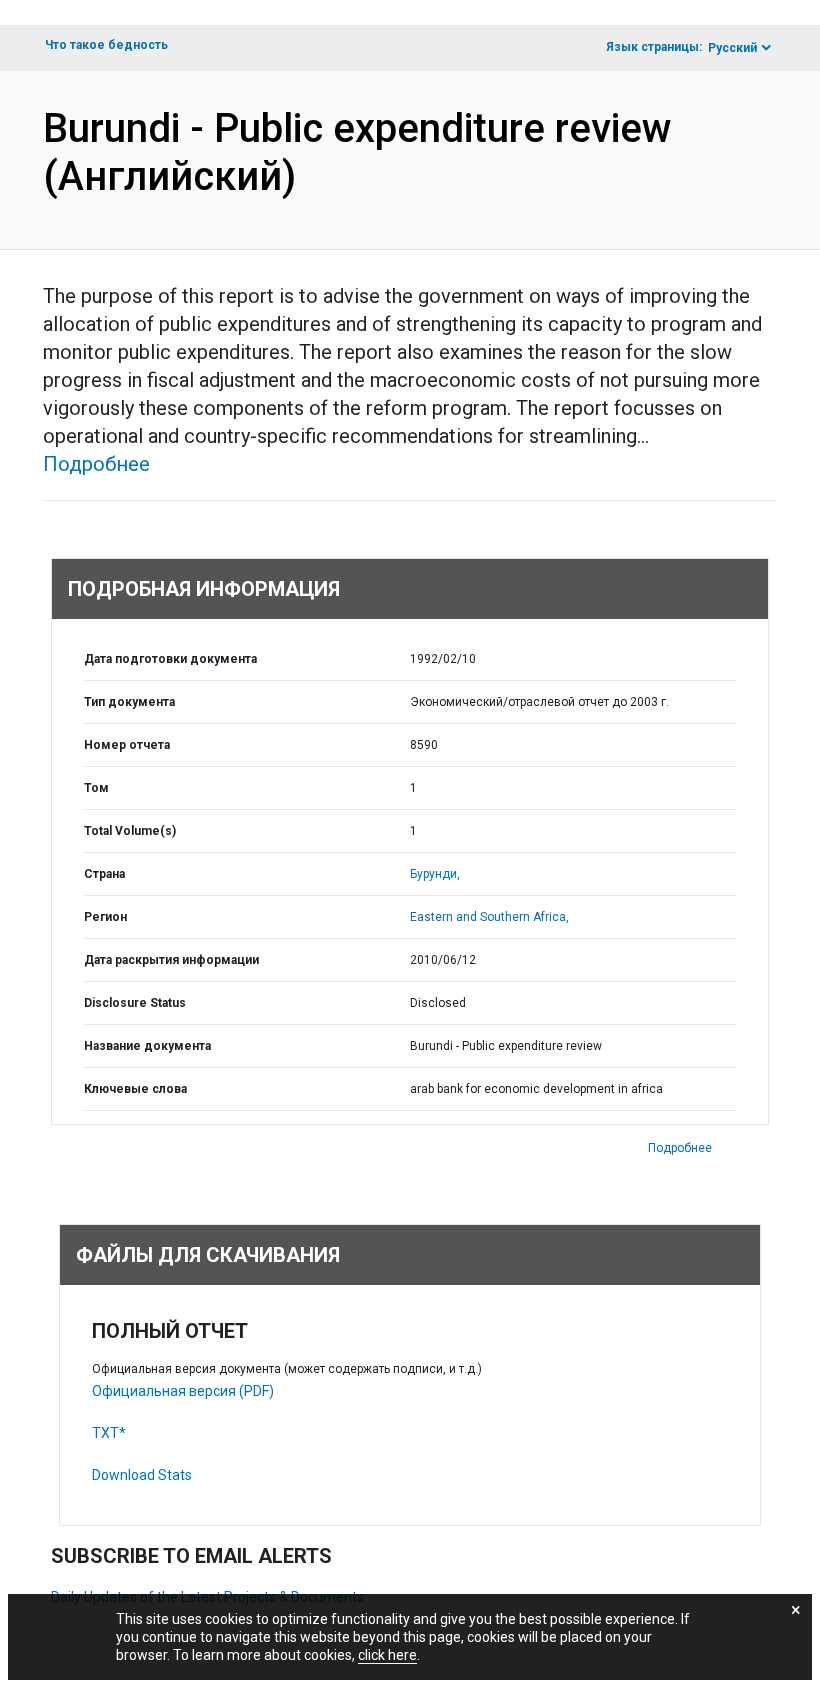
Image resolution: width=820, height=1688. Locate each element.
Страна (104, 874)
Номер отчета (127, 745)
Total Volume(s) (130, 831)
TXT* (109, 1433)
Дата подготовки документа (170, 659)
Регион (105, 917)
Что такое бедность (106, 45)
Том (96, 788)
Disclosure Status (135, 1003)
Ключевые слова (135, 1089)
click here (387, 1655)
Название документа (147, 1046)
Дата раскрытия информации (171, 960)
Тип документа (129, 702)
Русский (732, 48)
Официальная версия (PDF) (183, 1391)
